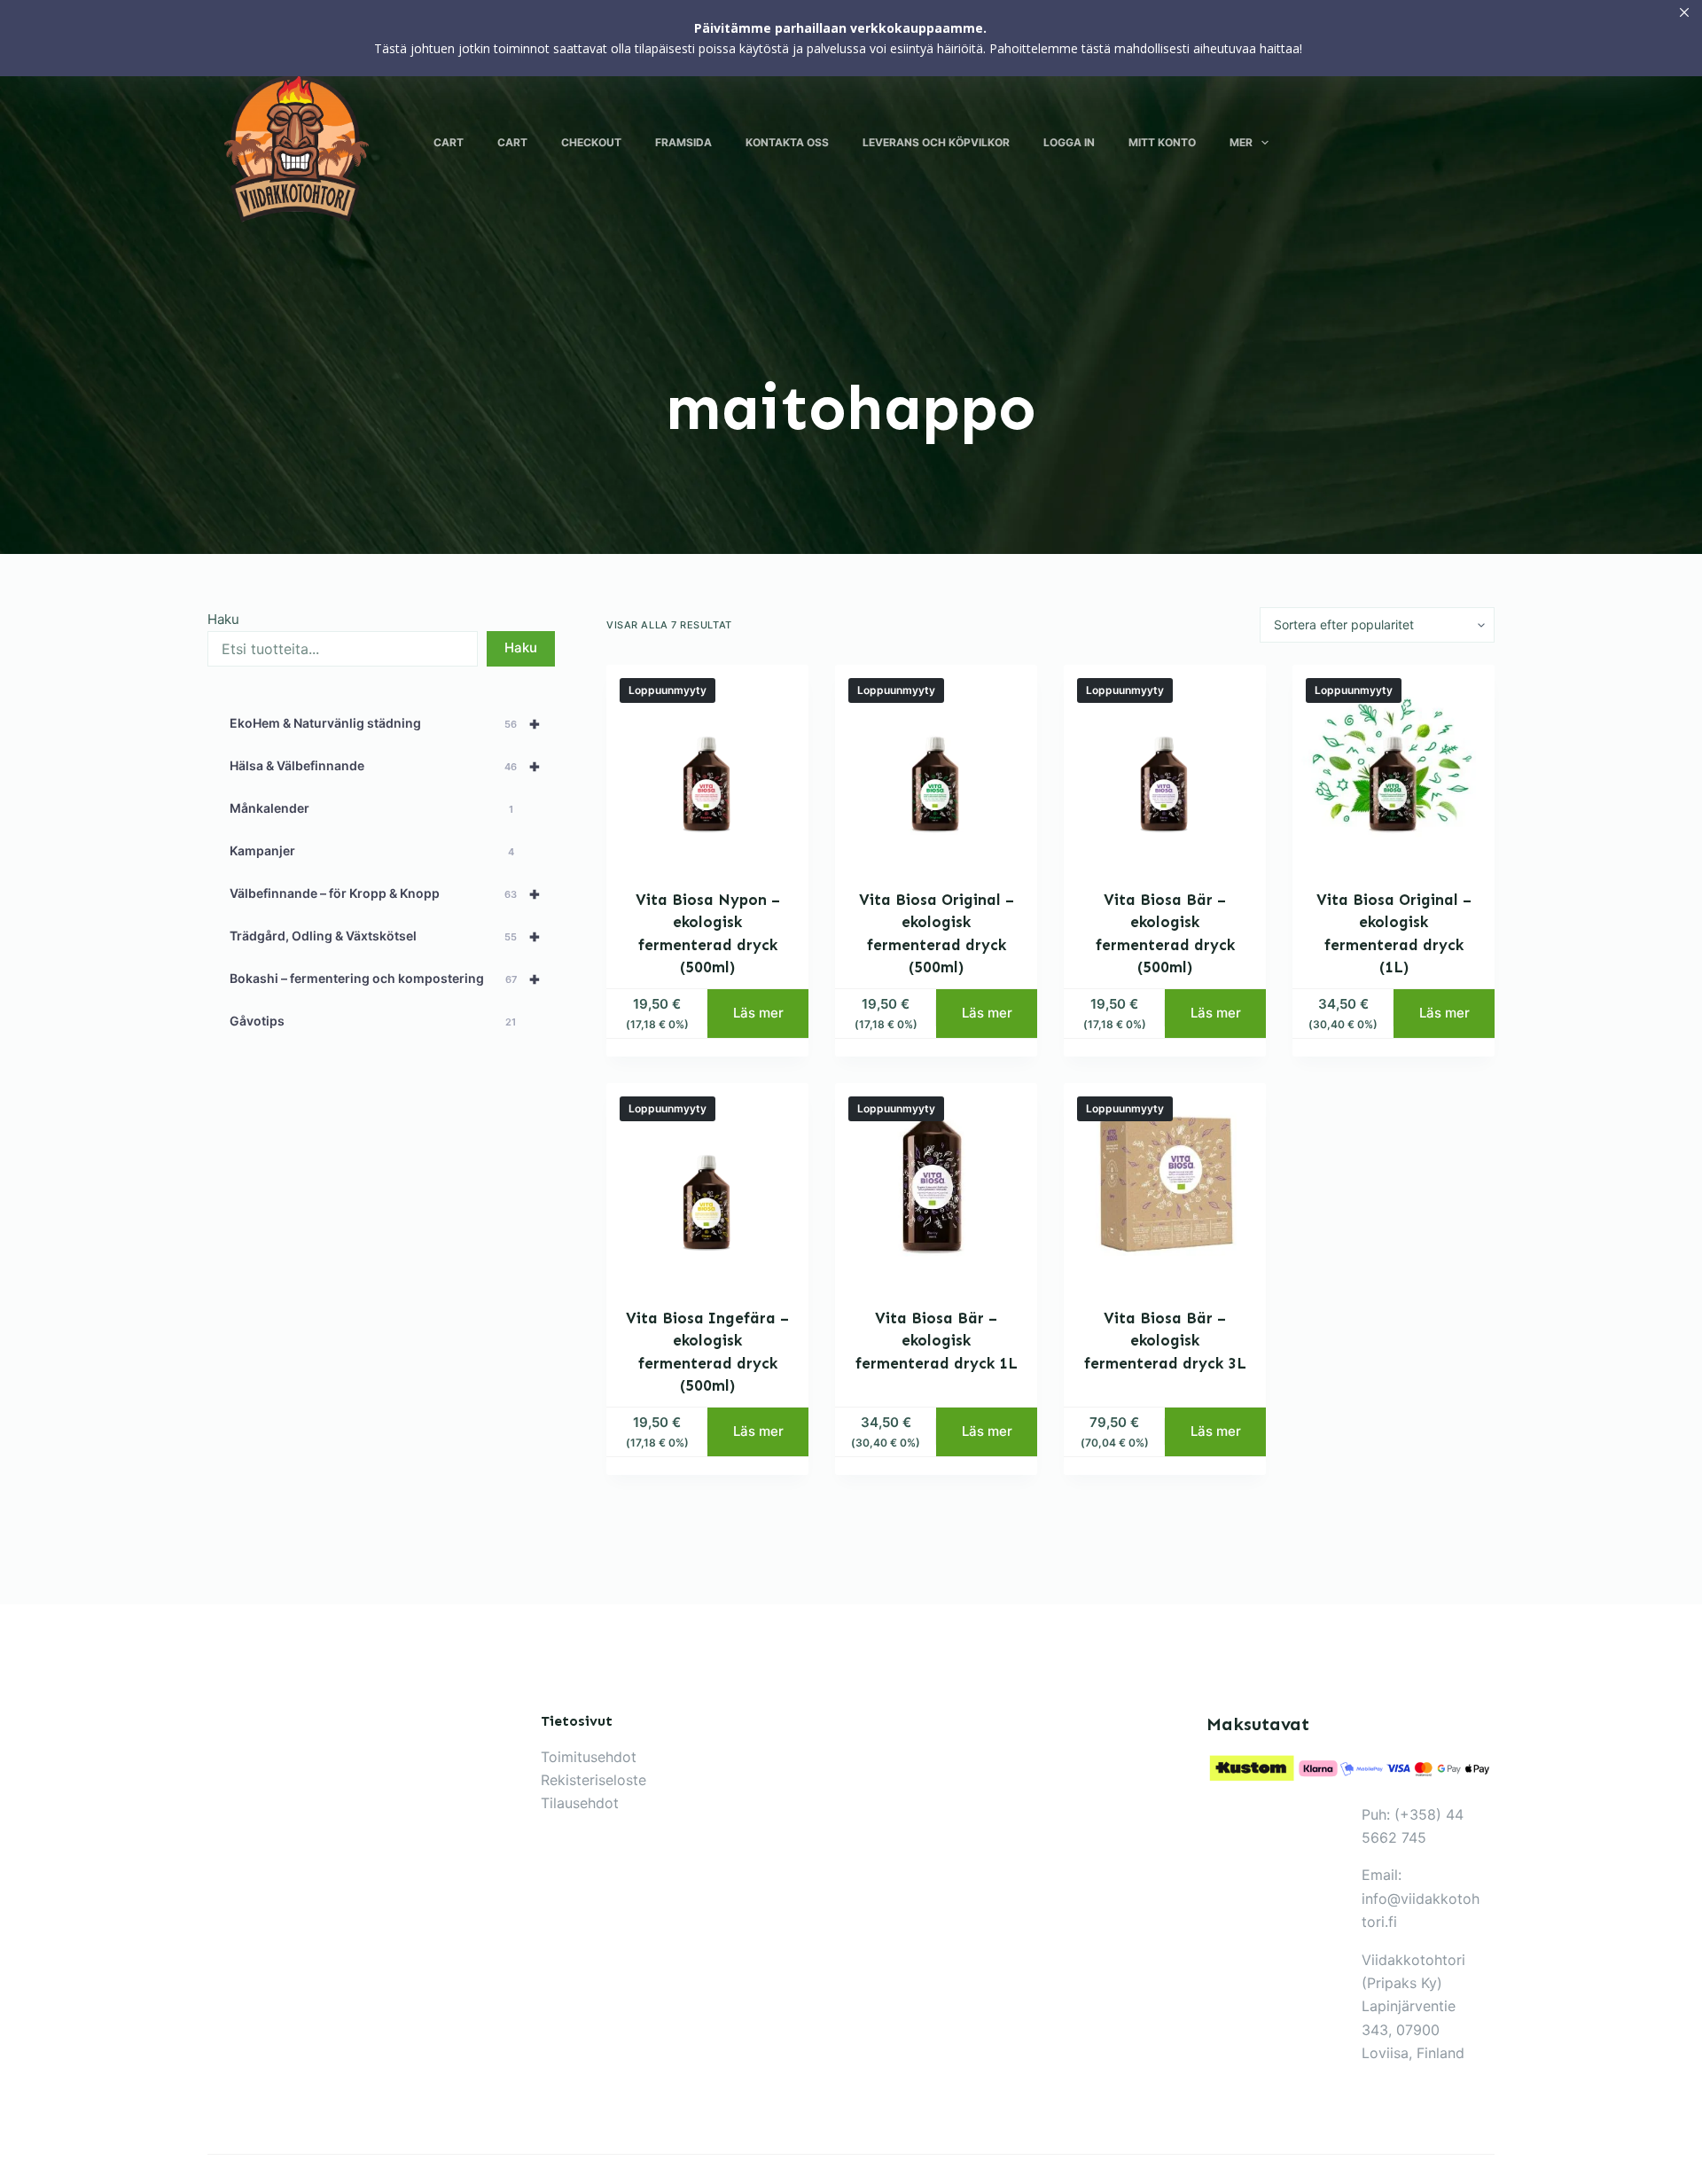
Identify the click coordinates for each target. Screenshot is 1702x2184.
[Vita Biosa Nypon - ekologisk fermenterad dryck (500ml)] (707, 766)
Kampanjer (372, 850)
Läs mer (758, 1013)
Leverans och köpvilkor (936, 142)
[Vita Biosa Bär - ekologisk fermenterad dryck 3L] (1165, 1184)
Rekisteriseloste (593, 1780)
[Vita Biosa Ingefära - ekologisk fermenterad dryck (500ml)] (707, 1184)
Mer (1241, 142)
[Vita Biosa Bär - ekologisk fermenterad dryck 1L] (936, 1184)
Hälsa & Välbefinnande (385, 766)
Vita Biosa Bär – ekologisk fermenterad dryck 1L (937, 1341)
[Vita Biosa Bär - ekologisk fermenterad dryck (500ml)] (1165, 766)
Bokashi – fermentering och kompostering (385, 979)
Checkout (591, 142)
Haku (223, 619)
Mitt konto (1162, 142)
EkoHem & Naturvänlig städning (385, 723)
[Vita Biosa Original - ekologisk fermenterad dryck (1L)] (1394, 766)
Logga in (1069, 142)
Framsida (683, 142)
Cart (449, 142)
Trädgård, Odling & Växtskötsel (385, 936)
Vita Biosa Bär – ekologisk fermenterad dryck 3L (1165, 1341)
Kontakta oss (787, 142)
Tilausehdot (580, 1803)
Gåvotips (373, 1021)
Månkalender (371, 808)
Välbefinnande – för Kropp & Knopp (385, 893)
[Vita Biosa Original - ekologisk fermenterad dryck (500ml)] (936, 766)
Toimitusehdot (589, 1757)
